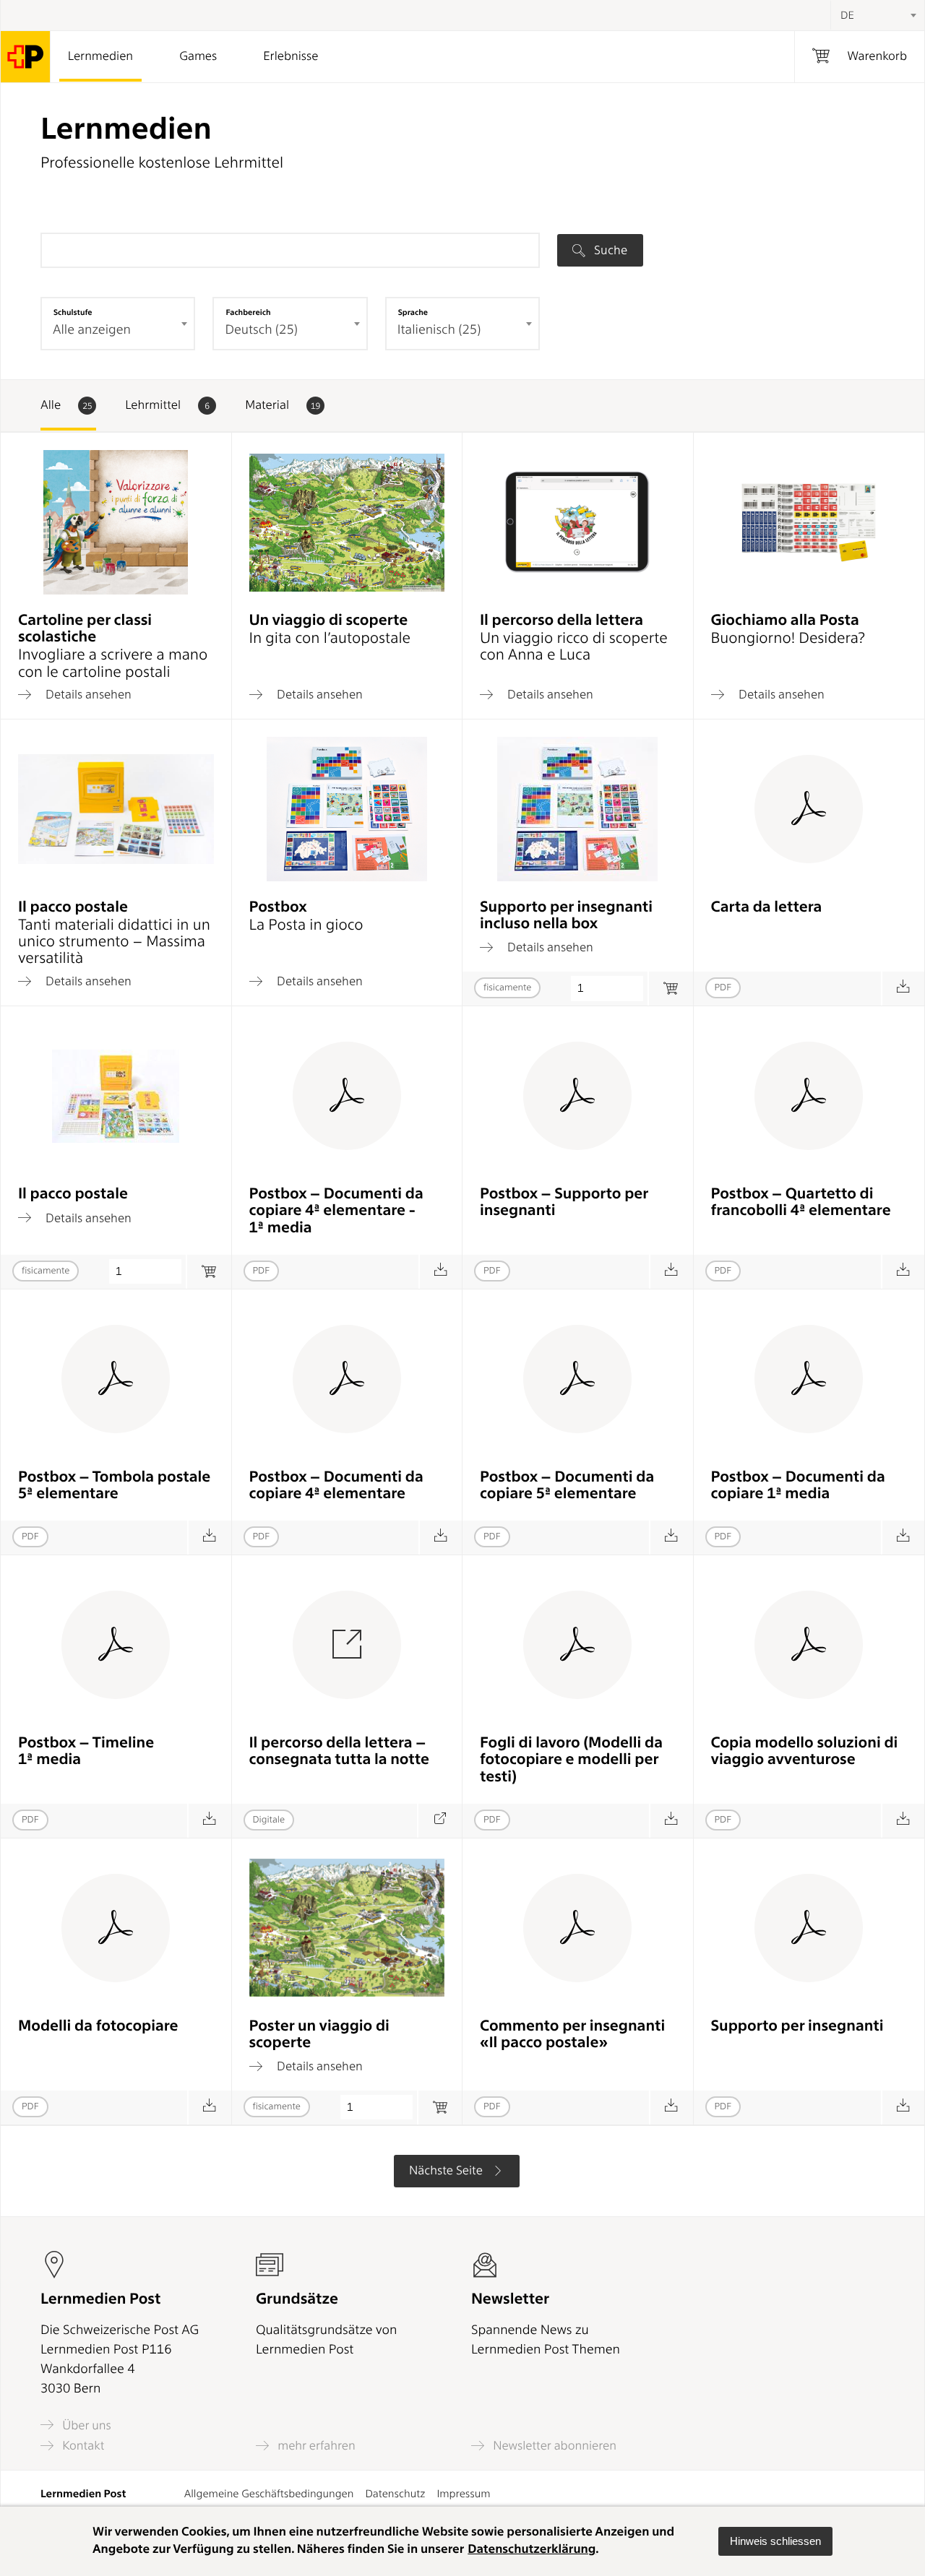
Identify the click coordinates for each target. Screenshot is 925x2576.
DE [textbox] (847, 15)
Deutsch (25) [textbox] (261, 330)
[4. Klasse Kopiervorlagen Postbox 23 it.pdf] (440, 1538)
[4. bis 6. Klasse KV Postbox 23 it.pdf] (440, 1272)
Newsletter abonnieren (553, 2446)
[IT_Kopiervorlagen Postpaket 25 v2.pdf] (671, 1821)
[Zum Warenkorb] (670, 989)
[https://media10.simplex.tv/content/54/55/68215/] (440, 1821)
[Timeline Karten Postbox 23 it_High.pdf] (209, 1821)
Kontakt (82, 2446)
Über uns (85, 2425)
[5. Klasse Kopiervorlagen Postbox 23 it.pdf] (671, 1538)
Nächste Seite (447, 2171)
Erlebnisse (291, 56)
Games (198, 56)
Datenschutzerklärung (532, 2549)
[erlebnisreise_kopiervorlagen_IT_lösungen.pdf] (903, 1821)
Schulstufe (73, 312)
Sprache (413, 312)
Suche (609, 250)
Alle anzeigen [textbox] (92, 330)
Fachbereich (248, 312)
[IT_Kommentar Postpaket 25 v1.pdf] (671, 2108)
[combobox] (877, 15)
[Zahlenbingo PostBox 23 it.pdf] (209, 1538)
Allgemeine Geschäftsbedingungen (269, 2494)
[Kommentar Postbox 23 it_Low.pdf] (671, 1272)
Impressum (463, 2494)
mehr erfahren (315, 2446)
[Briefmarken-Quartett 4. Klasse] (903, 1272)
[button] (775, 2541)
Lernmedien (100, 56)
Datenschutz (395, 2494)
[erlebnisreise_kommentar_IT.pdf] (903, 2108)
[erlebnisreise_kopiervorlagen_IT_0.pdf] (209, 2108)
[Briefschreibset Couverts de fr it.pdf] (903, 989)
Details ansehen (87, 694)
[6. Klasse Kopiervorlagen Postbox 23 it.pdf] (903, 1538)
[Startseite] (26, 57)
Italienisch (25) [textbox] (439, 330)
